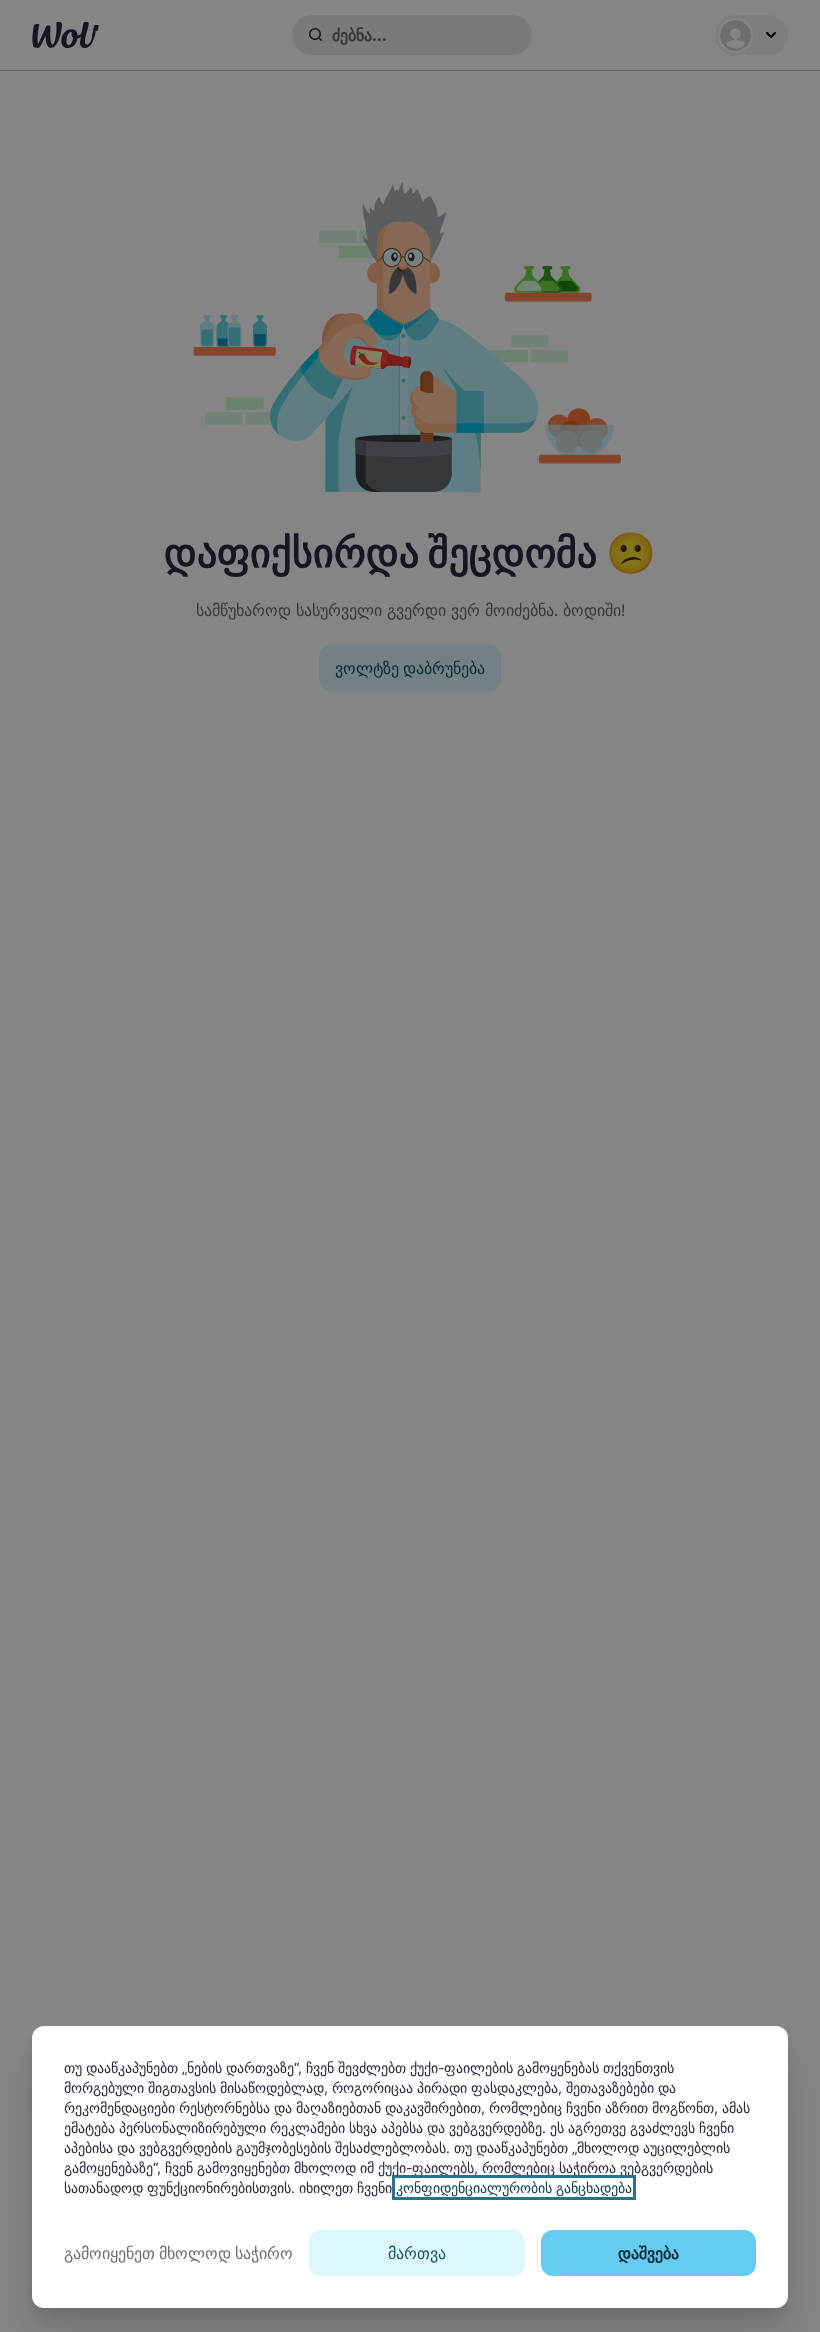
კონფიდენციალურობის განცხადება (514, 2187)
